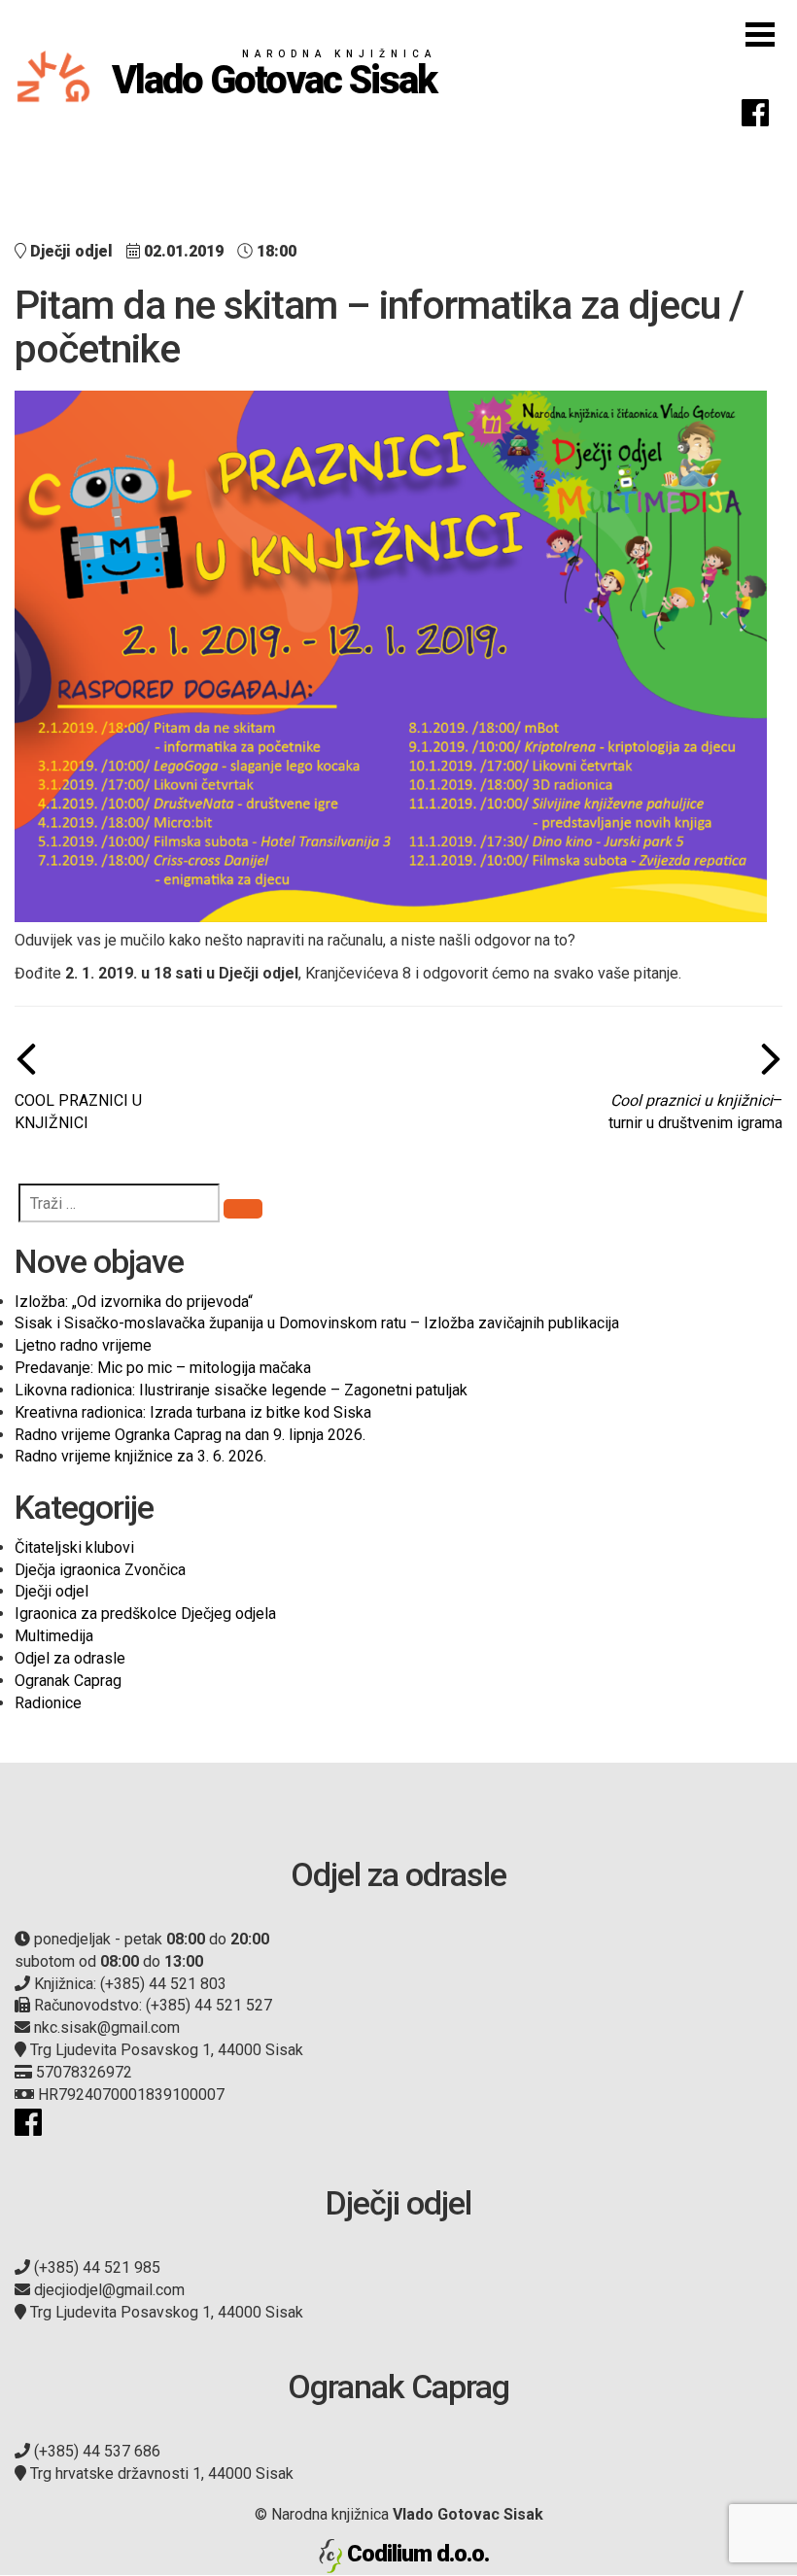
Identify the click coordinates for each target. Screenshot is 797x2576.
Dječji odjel (52, 1591)
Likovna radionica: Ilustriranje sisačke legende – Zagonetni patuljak (241, 1390)
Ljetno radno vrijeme (83, 1345)
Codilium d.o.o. (418, 2554)
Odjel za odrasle (70, 1658)
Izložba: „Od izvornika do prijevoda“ (134, 1302)
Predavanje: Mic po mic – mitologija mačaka (163, 1368)
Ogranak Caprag (68, 1681)
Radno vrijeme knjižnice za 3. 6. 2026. (140, 1456)
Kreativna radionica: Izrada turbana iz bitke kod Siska (193, 1412)
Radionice (48, 1703)
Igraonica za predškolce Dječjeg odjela (145, 1614)
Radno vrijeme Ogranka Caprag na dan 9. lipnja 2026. (190, 1435)
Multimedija (54, 1636)
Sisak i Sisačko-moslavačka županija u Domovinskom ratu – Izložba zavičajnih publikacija (317, 1323)
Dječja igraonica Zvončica (100, 1570)
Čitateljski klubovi (74, 1547)
